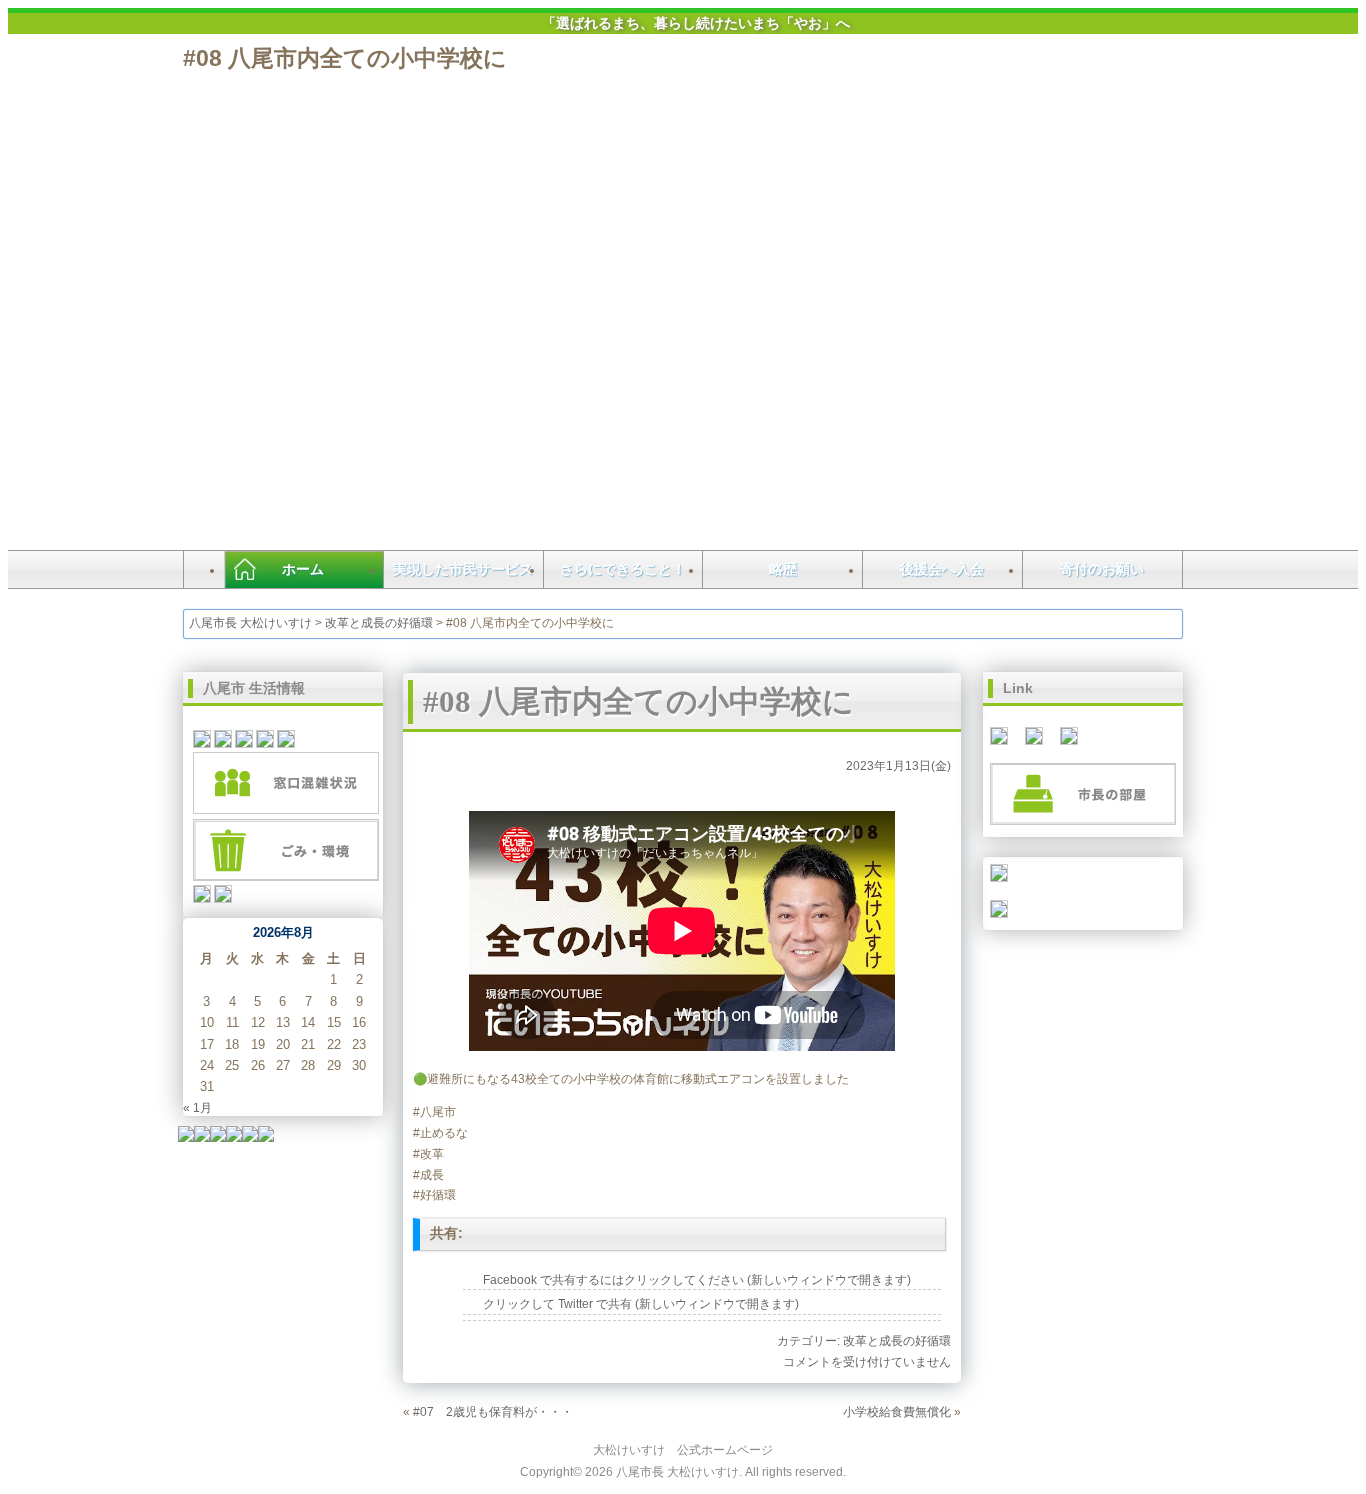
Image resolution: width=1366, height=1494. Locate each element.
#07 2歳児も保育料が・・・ (493, 1411)
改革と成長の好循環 (379, 623)
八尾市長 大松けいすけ (250, 623)
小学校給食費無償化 (897, 1411)
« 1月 (197, 1107)
